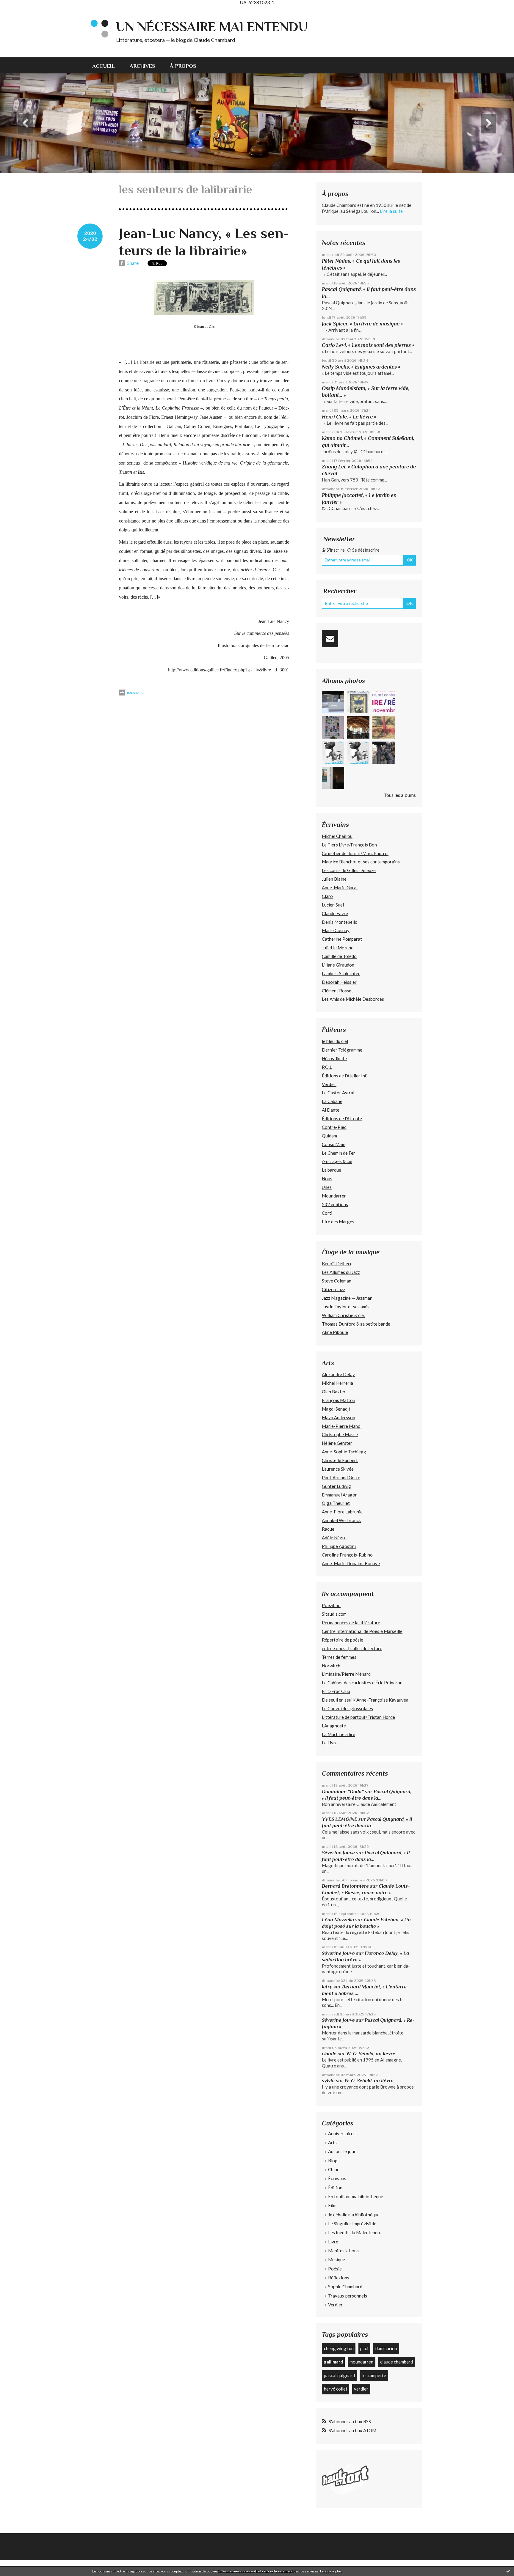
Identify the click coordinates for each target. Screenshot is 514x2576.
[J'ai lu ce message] (508, 2571)
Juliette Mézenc (337, 948)
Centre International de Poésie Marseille (362, 1631)
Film (332, 2205)
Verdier (329, 1084)
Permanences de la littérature (351, 1623)
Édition (335, 2188)
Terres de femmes (339, 1657)
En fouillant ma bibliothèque (356, 2196)
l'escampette (374, 2375)
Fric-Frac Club (336, 1691)
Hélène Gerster (337, 1443)
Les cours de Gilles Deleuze (349, 870)
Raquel (329, 1529)
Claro (327, 896)
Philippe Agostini (339, 1546)
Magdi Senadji (336, 1409)
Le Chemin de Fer (339, 1153)
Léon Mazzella (338, 1920)
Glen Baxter (334, 1392)
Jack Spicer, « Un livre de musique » (362, 324)
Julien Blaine (334, 879)
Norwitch (331, 1666)
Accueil (104, 66)
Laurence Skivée (338, 1469)
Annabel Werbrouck (341, 1520)
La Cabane (332, 1101)
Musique (337, 2259)
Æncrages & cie (337, 1161)
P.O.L (327, 1067)
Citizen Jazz (333, 1289)
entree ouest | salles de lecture (352, 1648)
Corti (327, 1213)
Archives (142, 66)
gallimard (333, 2362)
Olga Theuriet (336, 1503)
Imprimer (135, 693)
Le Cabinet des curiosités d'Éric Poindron (362, 1683)
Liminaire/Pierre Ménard (346, 1674)
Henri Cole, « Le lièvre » (349, 417)
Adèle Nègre (334, 1538)
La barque (332, 1170)
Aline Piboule (335, 1332)
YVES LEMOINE (340, 1819)
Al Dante (331, 1110)
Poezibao (331, 1605)
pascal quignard (339, 2375)
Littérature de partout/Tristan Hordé (358, 1717)
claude (329, 2054)
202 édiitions (335, 1204)
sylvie (328, 2081)
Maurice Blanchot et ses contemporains (361, 862)
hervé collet (336, 2389)
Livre (333, 2242)
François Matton (339, 1400)
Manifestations (343, 2251)
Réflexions (339, 2278)
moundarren (361, 2362)
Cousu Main (334, 1144)
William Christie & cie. (343, 1315)
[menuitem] (107, 65)
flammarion (386, 2348)
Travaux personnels (348, 2296)
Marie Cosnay (336, 930)
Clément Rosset (337, 991)
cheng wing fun (339, 2348)
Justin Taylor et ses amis (346, 1307)
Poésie (335, 2269)
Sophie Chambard (345, 2287)
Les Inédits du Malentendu (354, 2232)
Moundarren (334, 1196)
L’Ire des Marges (338, 1222)
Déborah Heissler (339, 982)
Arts (332, 2142)
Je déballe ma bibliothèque (354, 2215)
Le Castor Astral (338, 1093)
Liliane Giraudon (338, 965)
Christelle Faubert (340, 1460)
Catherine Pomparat (342, 939)
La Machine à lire (339, 1734)
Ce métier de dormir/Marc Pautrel (355, 853)
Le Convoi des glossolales (347, 1708)
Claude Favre (335, 913)
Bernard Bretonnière (345, 1886)
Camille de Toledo (339, 956)
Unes (327, 1187)
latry (327, 1987)
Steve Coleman (337, 1281)
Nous (327, 1178)
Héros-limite (334, 1058)
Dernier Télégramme (342, 1050)
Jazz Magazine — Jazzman (347, 1298)
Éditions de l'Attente (342, 1118)
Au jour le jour (342, 2151)
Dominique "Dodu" (343, 1791)
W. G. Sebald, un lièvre (371, 2054)
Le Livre (330, 1743)
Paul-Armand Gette (341, 1477)
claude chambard (397, 2362)
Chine (334, 2169)
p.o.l (364, 2348)
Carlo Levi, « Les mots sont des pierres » (368, 345)
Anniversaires (342, 2133)
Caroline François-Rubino (347, 1555)
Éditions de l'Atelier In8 (345, 1076)
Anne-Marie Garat (340, 887)
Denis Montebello (340, 922)
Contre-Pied (334, 1127)
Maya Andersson (339, 1417)
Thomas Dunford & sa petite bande (356, 1324)
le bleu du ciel (335, 1041)
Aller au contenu (19, 10)
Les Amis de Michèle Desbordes (353, 999)
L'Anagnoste (334, 1726)
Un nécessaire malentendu (212, 27)
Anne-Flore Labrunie (342, 1512)
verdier (361, 2389)
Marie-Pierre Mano (341, 1426)
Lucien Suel (333, 905)
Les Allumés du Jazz (341, 1272)
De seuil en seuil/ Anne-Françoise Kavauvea (365, 1700)
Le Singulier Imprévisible (352, 2223)
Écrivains (337, 2178)
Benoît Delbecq (337, 1263)
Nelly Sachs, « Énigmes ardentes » (361, 367)
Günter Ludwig (336, 1486)
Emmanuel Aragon (340, 1495)
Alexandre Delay (338, 1374)
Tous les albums (400, 795)
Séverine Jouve (338, 1853)
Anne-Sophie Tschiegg (344, 1452)
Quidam (329, 1136)
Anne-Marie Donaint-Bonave (351, 1563)
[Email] (330, 639)
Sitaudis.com (334, 1614)
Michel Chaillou (337, 836)
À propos (183, 66)
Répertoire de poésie (343, 1640)
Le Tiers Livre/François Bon (349, 845)
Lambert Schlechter (341, 973)
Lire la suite (391, 211)
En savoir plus (331, 2571)
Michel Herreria (337, 1383)
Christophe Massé (340, 1434)
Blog (333, 2160)
